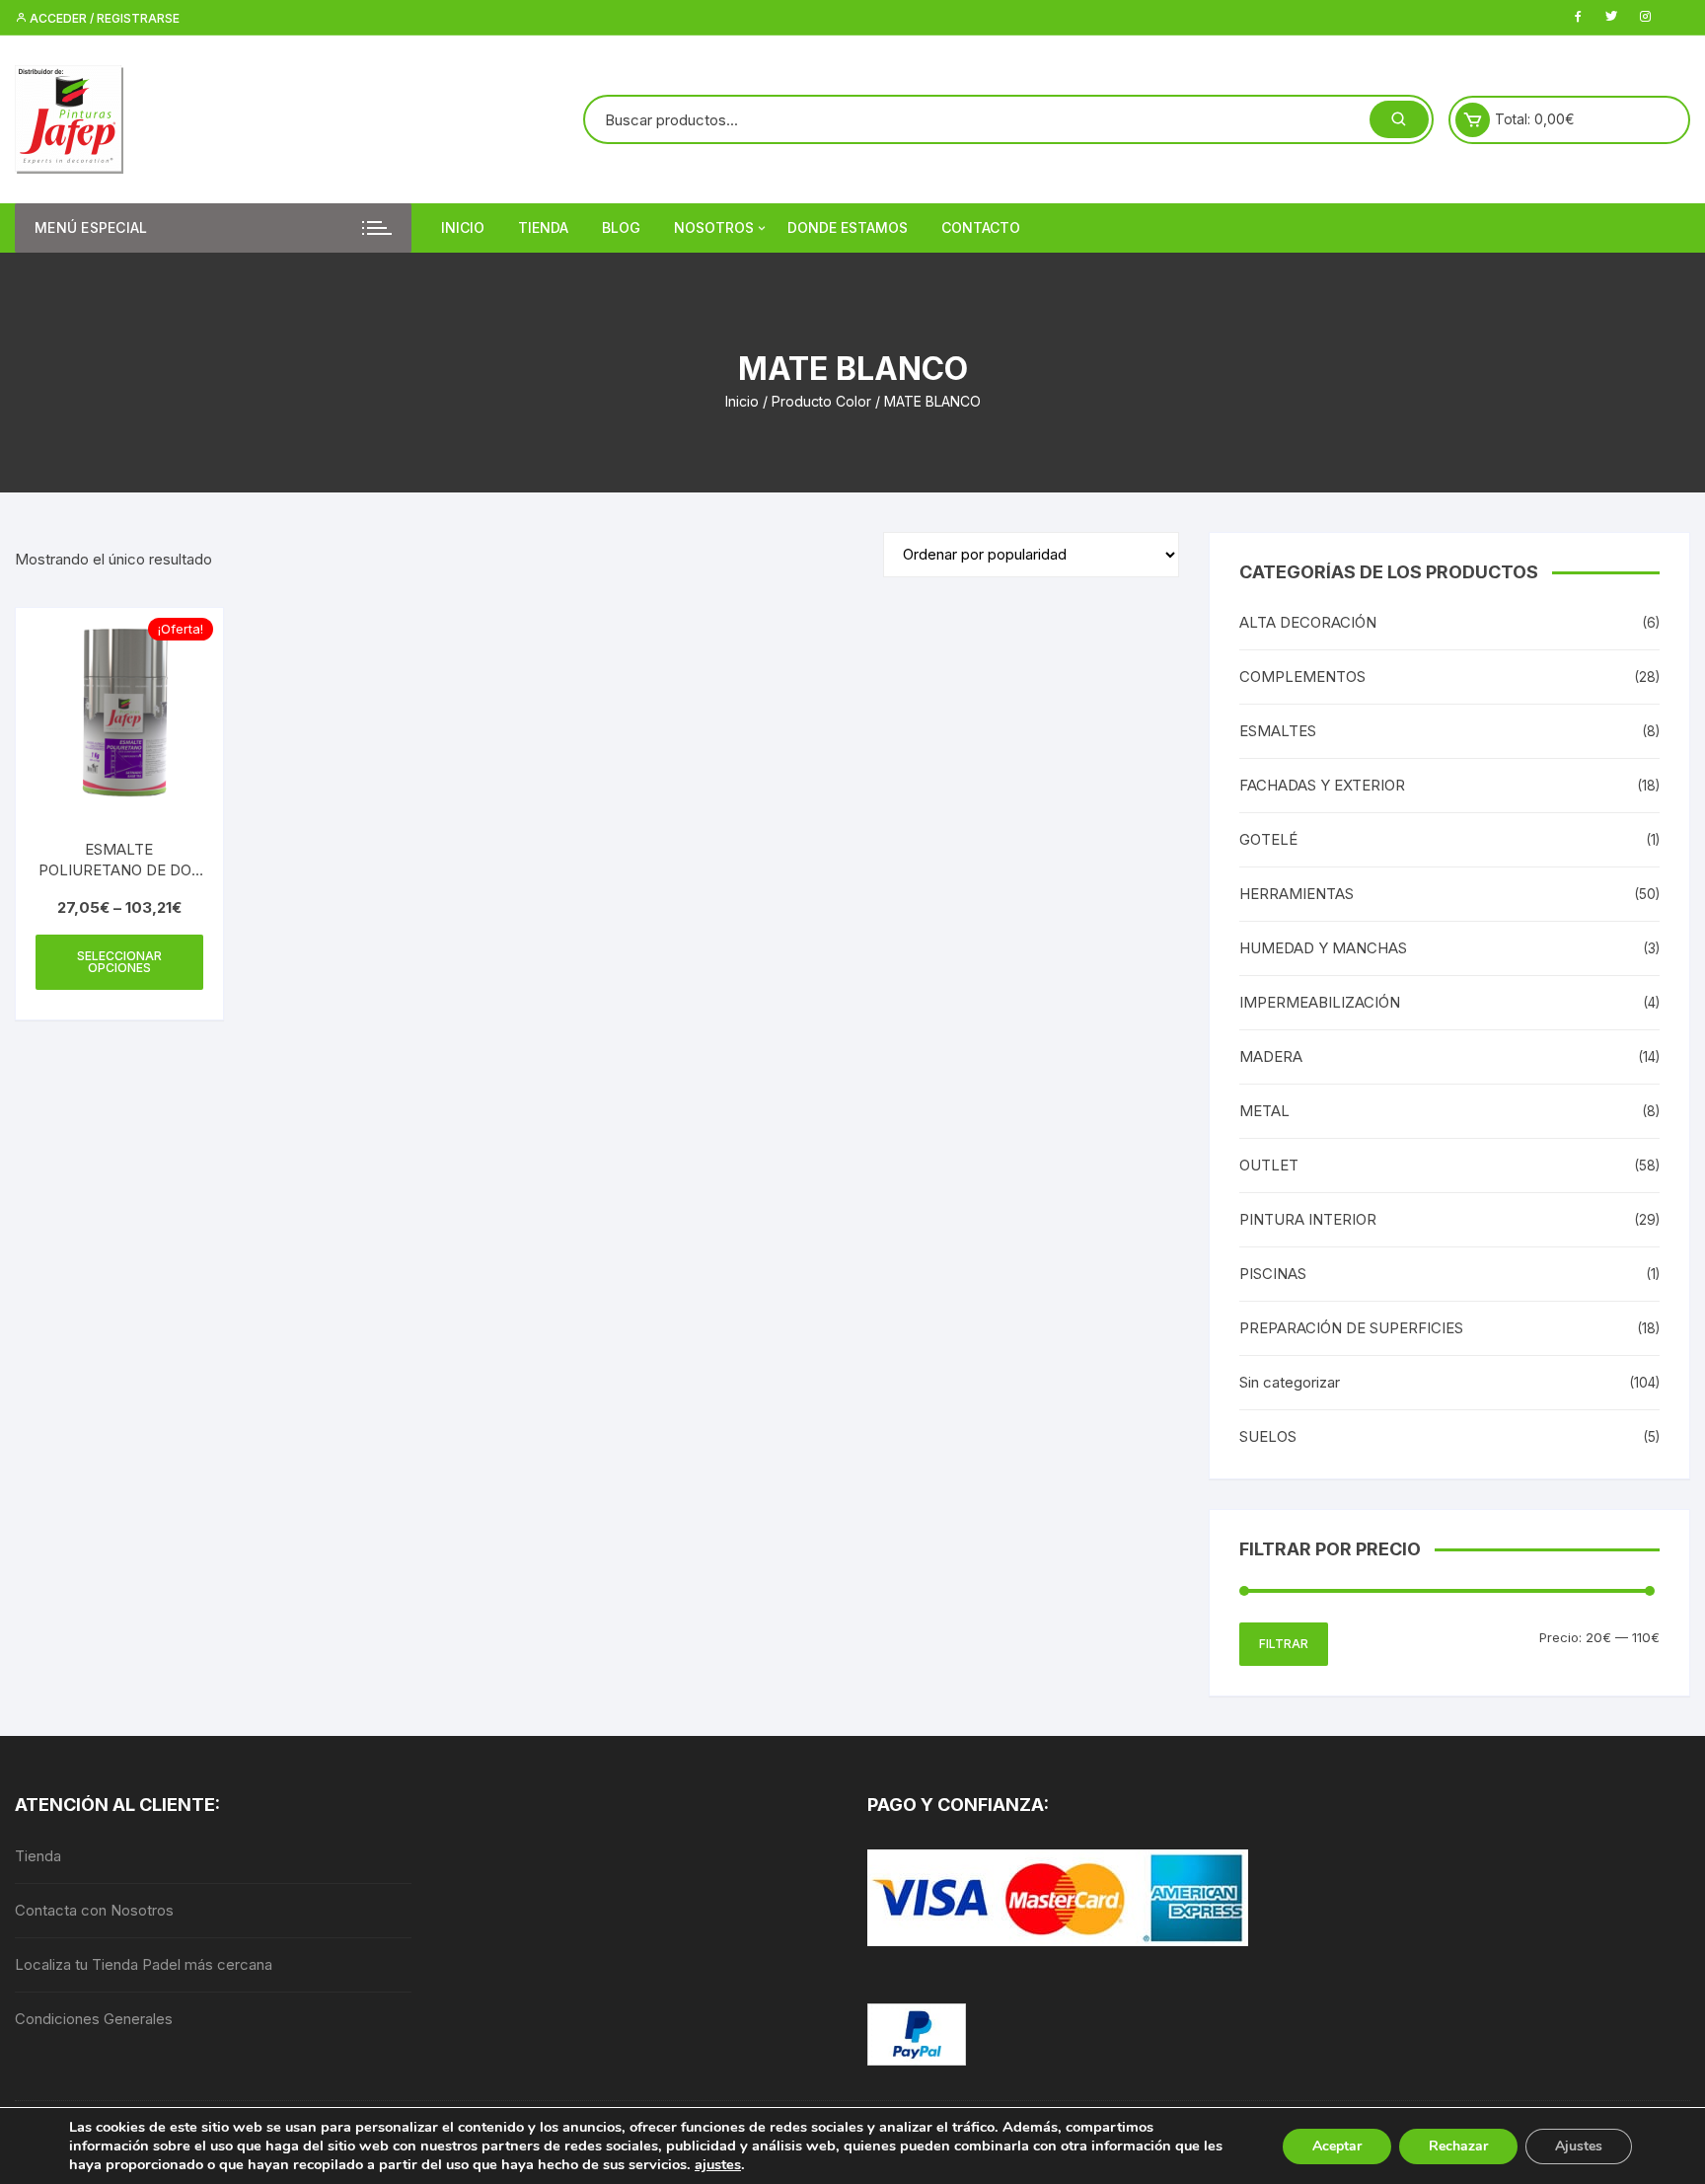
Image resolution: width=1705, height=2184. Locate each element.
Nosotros (714, 227)
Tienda (543, 227)
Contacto (981, 227)
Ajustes (1579, 2146)
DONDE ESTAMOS (848, 227)
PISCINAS (1273, 1274)
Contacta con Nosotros (94, 1910)
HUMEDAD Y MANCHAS (1323, 948)
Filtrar (1284, 1644)
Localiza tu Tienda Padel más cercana (144, 1964)
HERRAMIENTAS (1297, 894)
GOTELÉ (1268, 839)
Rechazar (1458, 2146)
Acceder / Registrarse (103, 18)
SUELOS (1268, 1436)
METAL (1264, 1111)
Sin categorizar (1290, 1382)
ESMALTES (1278, 731)
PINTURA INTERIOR (1308, 1219)
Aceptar (1337, 2146)
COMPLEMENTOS (1302, 677)
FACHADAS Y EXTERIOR (1322, 785)
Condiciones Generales (94, 2019)
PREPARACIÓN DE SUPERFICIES (1351, 1328)
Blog (621, 227)
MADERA (1271, 1056)
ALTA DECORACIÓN (1308, 622)
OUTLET (1269, 1165)
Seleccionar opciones (119, 962)
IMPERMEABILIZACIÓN (1320, 1002)
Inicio (463, 227)
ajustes (718, 2164)
